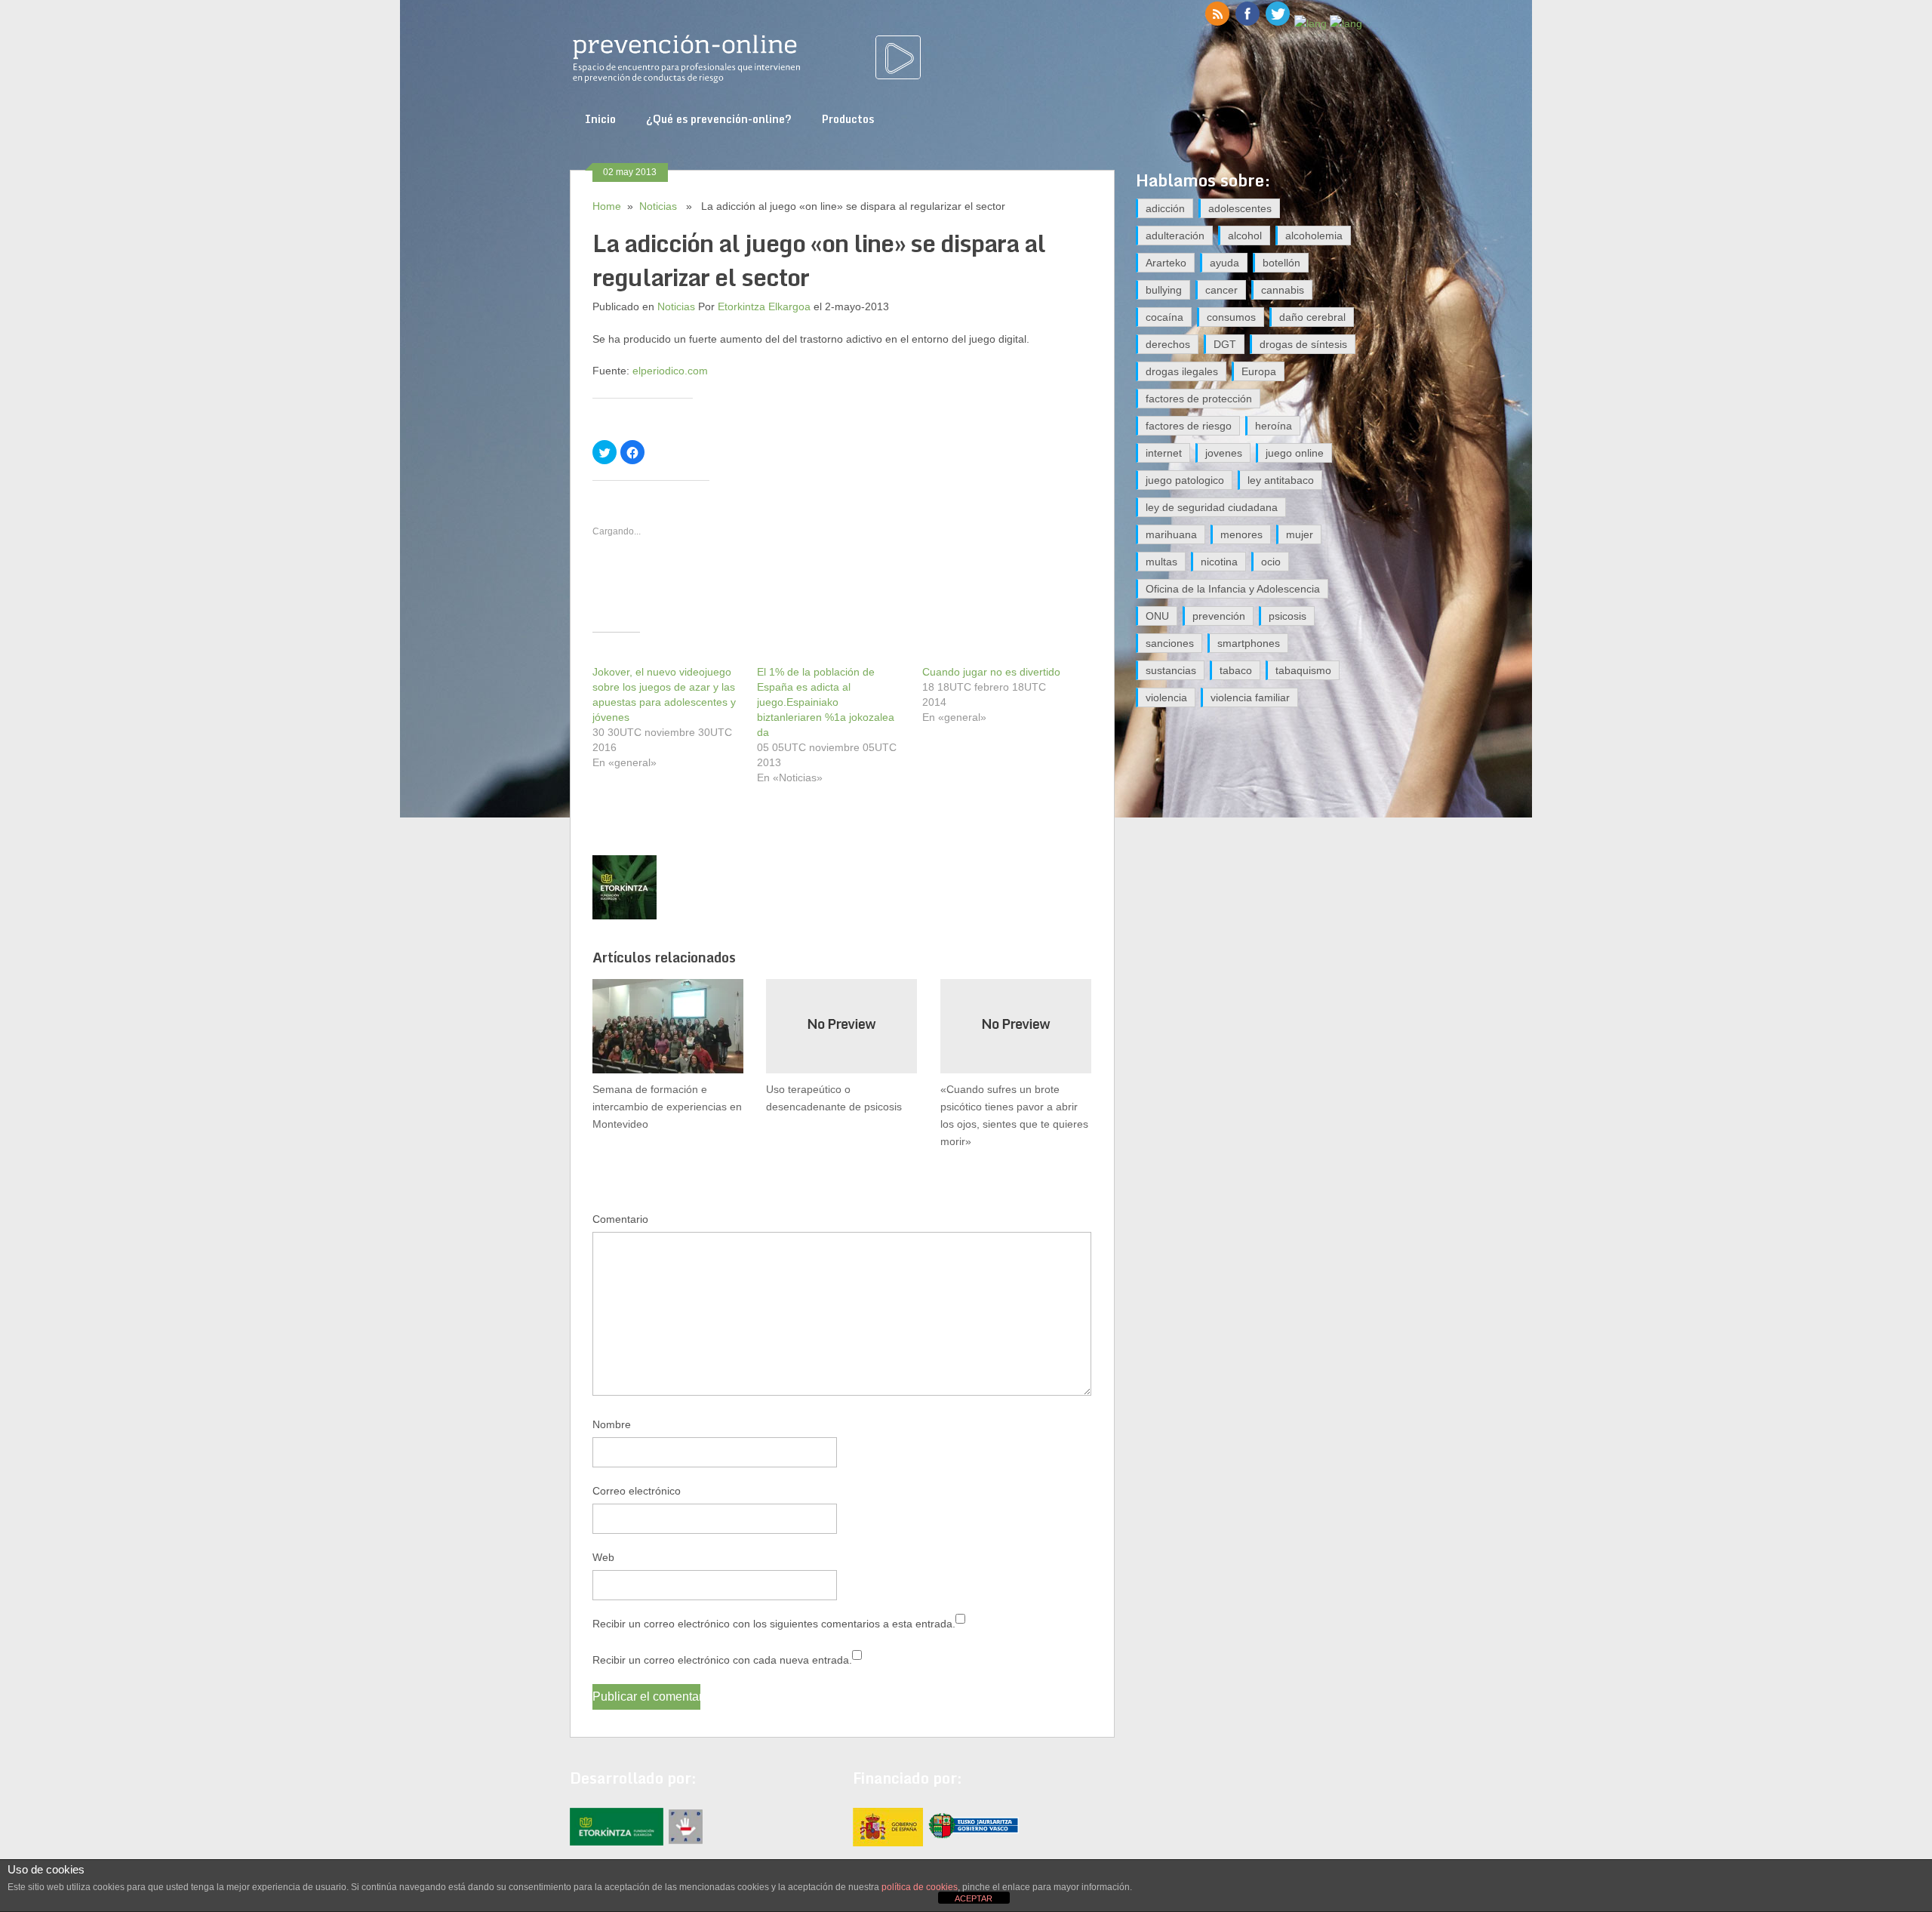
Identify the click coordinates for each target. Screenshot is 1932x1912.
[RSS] (1217, 23)
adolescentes (1240, 208)
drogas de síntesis (1303, 344)
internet (1164, 453)
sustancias (1171, 670)
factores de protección (1199, 399)
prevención (1219, 616)
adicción (1165, 208)
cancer (1221, 290)
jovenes (1224, 453)
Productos (848, 119)
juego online (1295, 453)
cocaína (1164, 317)
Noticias (658, 206)
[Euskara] (1346, 23)
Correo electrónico (637, 1491)
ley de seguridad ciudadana (1212, 507)
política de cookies (920, 1887)
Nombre (612, 1424)
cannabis (1283, 290)
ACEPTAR (974, 1898)
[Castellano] (1311, 23)
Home (607, 206)
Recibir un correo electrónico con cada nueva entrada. (722, 1660)
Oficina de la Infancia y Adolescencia (1233, 589)
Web (603, 1557)
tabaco (1236, 670)
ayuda (1224, 263)
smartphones (1249, 643)
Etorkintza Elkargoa (764, 306)
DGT (1225, 344)
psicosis (1287, 616)
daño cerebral (1312, 317)
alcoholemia (1314, 236)
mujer (1300, 534)
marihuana (1171, 534)
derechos (1168, 344)
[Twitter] (1278, 23)
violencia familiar (1250, 697)
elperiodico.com (670, 371)
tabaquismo (1303, 670)
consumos (1231, 317)
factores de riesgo (1189, 426)
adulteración (1175, 236)
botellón (1281, 263)
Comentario (620, 1219)
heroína (1274, 426)
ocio (1271, 562)
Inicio (600, 119)
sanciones (1170, 643)
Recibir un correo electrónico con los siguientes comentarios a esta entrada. (774, 1624)
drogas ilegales (1182, 371)
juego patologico (1185, 480)
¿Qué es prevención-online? (719, 119)
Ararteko (1166, 263)
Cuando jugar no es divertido (991, 672)
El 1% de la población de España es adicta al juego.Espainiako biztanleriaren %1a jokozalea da (826, 702)
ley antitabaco (1281, 480)
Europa (1259, 371)
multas (1161, 562)
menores (1241, 534)
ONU (1157, 616)
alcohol (1245, 236)
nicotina (1219, 562)
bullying (1164, 290)
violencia (1166, 697)
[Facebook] (1247, 23)
